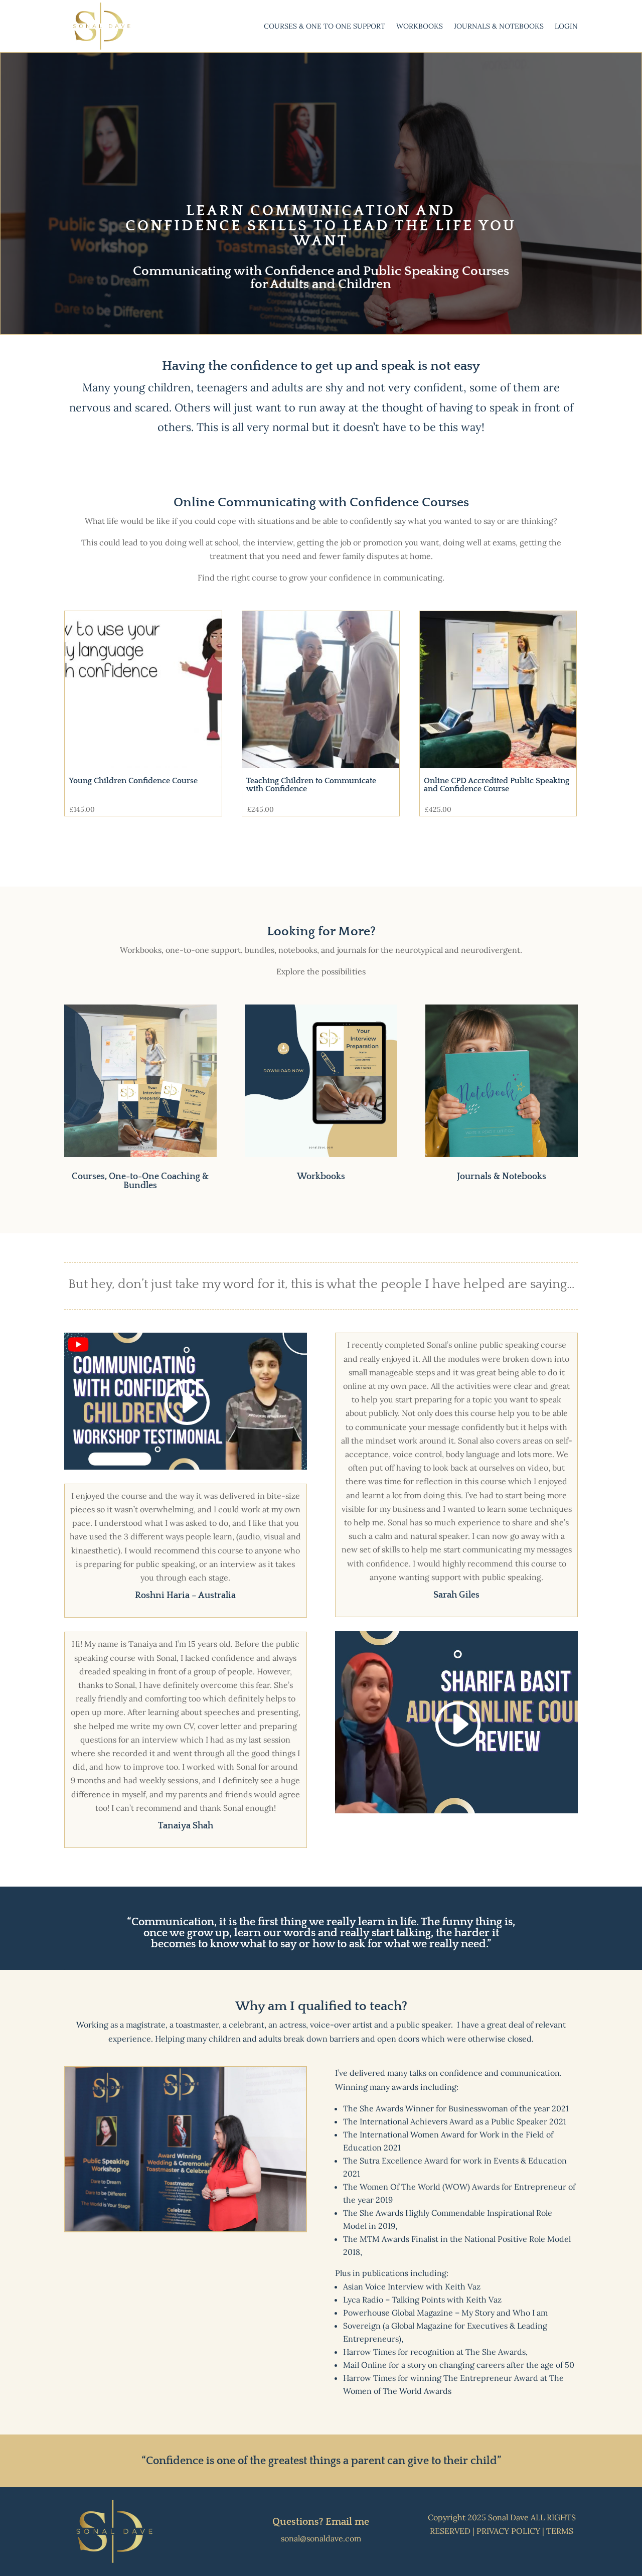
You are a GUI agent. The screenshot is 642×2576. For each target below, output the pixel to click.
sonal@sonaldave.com (321, 2538)
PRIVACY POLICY (508, 2531)
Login (566, 27)
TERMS (560, 2531)
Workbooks (420, 27)
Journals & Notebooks (499, 27)
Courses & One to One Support (325, 27)
